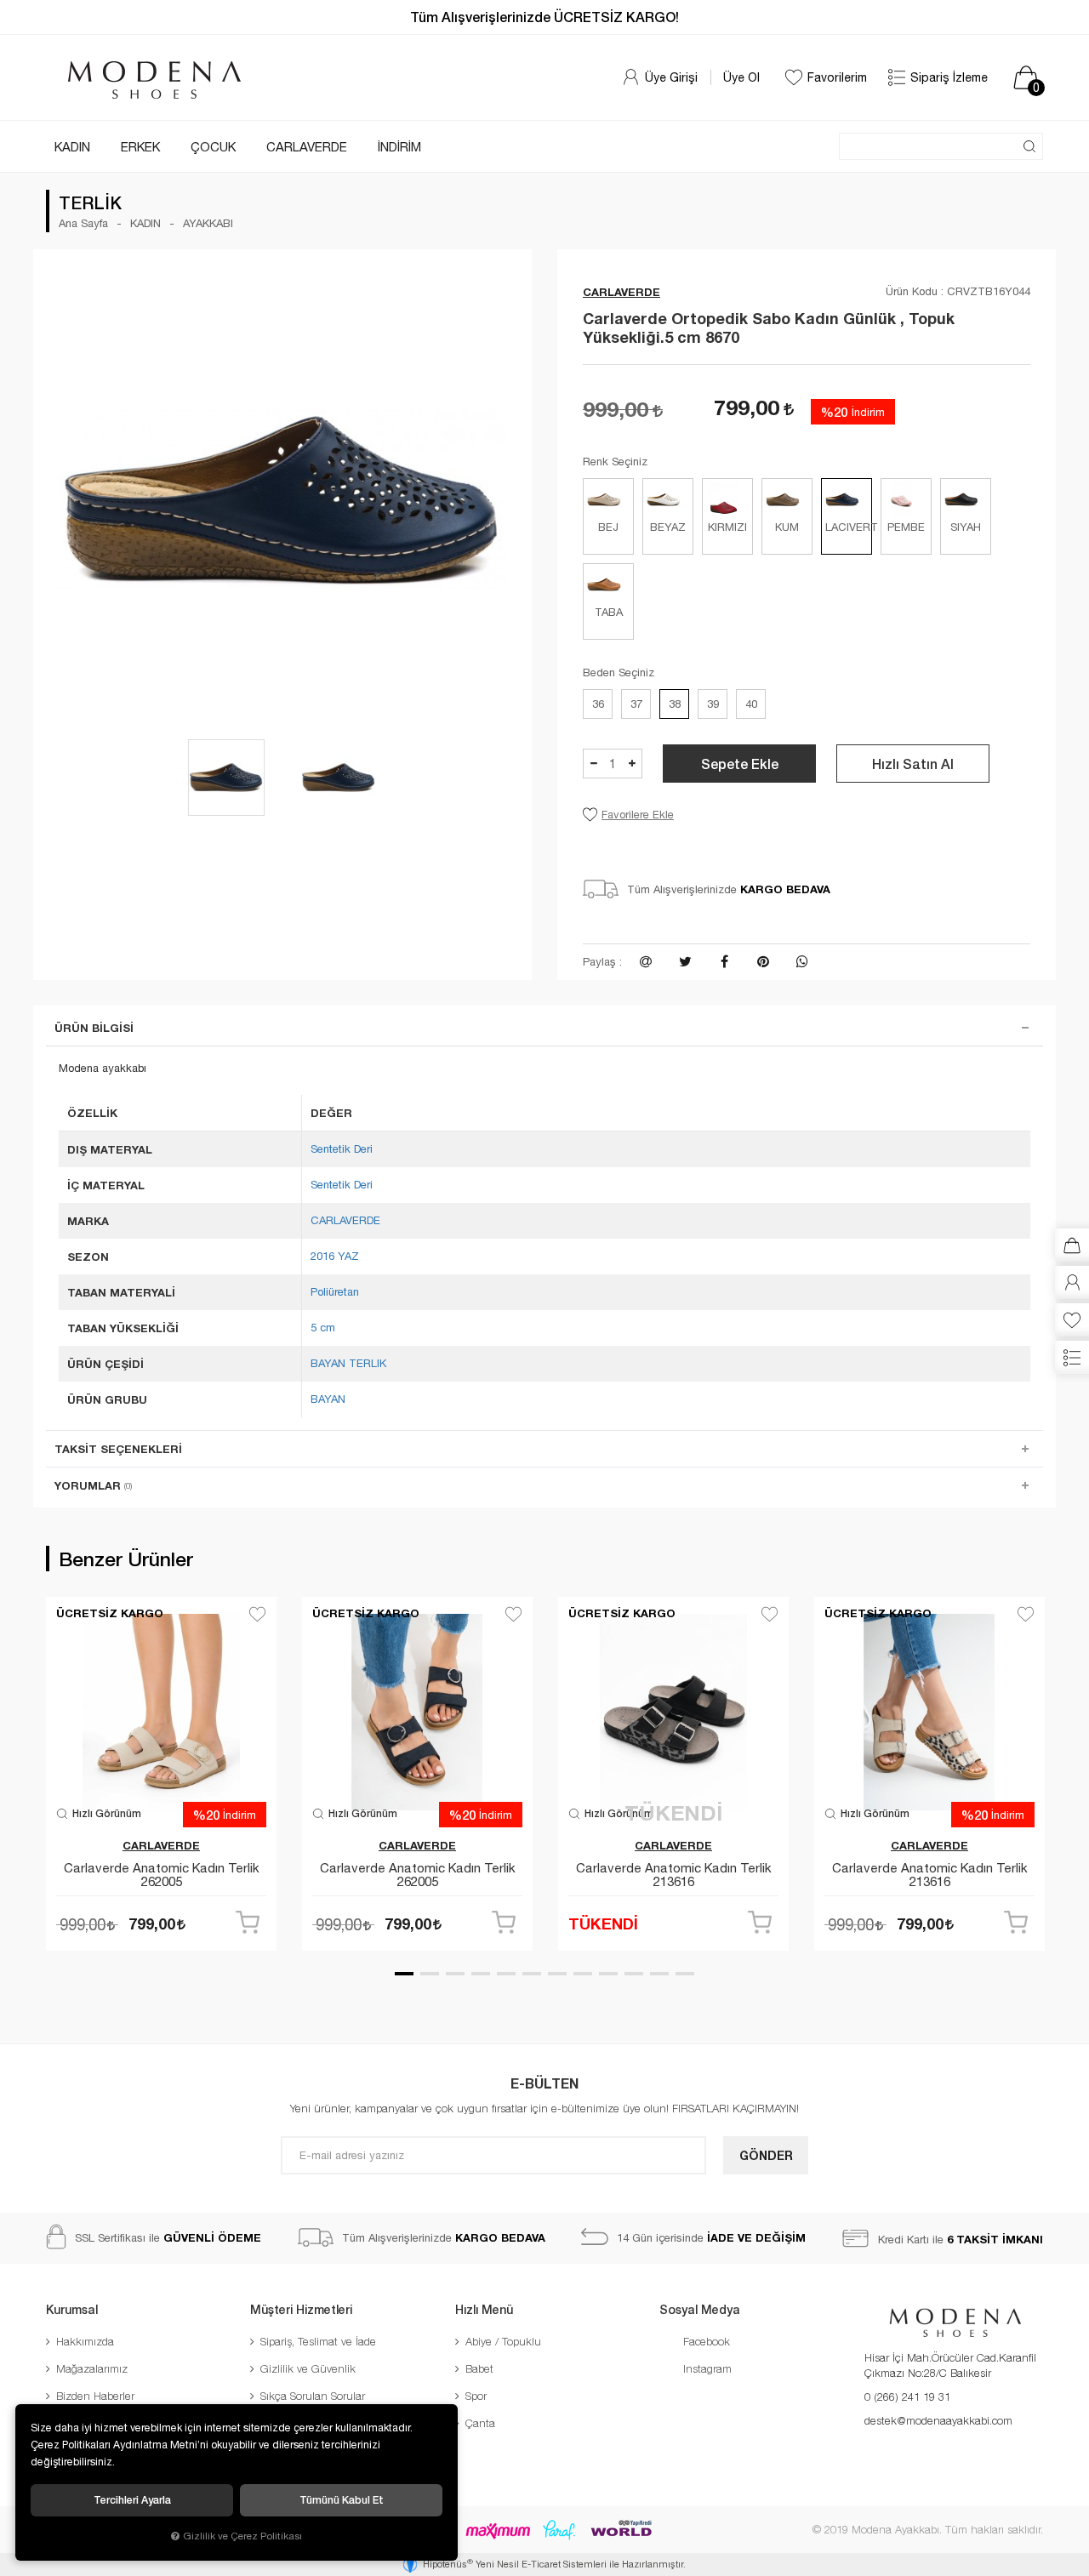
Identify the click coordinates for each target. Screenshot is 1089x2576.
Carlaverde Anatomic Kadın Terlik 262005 (162, 1875)
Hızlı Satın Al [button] (913, 764)
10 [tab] (634, 1974)
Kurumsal (72, 2309)
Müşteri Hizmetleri (301, 2309)
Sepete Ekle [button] (740, 764)
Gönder (766, 2155)
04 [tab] (481, 1974)
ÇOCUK (213, 147)
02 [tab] (430, 1974)
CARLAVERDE (307, 147)
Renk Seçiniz (615, 462)
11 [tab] (659, 1974)
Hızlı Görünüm (105, 1813)
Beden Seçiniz (619, 672)
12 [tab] (685, 1974)
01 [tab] (404, 1974)
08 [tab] (583, 1974)
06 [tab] (532, 1974)
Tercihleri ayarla (132, 2500)
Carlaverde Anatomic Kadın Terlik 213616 (674, 1875)
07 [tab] (557, 1974)
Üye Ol (741, 77)
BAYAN (328, 1399)
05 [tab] (506, 1974)
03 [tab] (455, 1974)
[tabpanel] (161, 1780)
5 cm (323, 1328)
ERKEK (140, 147)
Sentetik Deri (342, 1149)
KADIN (72, 147)
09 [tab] (608, 1974)
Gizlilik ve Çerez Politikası (242, 2536)
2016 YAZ (335, 1256)
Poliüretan (335, 1292)
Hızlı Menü (484, 2309)
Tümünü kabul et (342, 2500)
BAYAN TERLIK (348, 1363)
